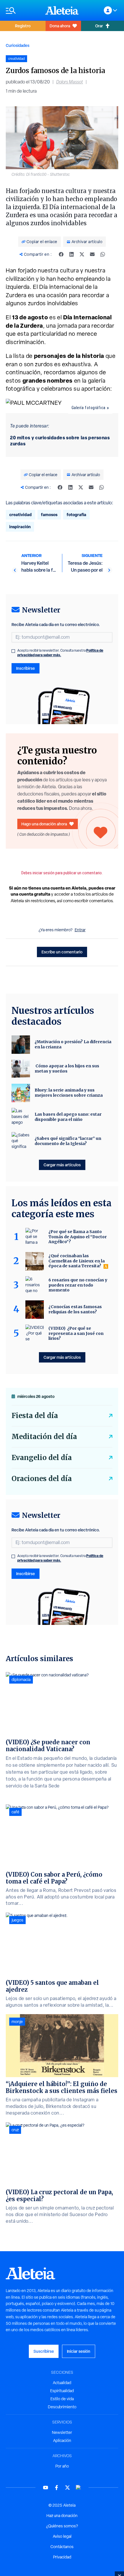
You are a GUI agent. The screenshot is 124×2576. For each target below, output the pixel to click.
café (15, 1812)
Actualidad (62, 2383)
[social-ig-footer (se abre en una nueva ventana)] (78, 2488)
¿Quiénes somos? (62, 2526)
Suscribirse (44, 2351)
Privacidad (62, 2557)
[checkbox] (13, 651)
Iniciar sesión (79, 2351)
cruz (15, 2130)
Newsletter (62, 2432)
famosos (49, 515)
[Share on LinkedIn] (72, 254)
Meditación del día (44, 1437)
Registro (23, 26)
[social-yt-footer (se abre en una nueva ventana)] (46, 2488)
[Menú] (23, 11)
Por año (62, 2466)
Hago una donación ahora (44, 824)
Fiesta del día (35, 1416)
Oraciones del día (42, 1479)
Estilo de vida (62, 2399)
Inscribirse (26, 668)
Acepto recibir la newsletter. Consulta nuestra (60, 653)
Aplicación (62, 2440)
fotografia (76, 515)
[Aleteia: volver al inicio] (62, 10)
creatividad (20, 515)
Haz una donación (62, 2516)
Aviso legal (62, 2536)
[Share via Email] (92, 254)
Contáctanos (62, 2547)
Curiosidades (18, 45)
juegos (17, 1920)
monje (17, 2022)
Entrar (80, 930)
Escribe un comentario (62, 952)
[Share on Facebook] (61, 254)
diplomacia (21, 1680)
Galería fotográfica (89, 408)
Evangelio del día (42, 1458)
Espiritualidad (62, 2391)
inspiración (20, 527)
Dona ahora (60, 26)
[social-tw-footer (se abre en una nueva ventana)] (67, 2488)
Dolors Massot (70, 82)
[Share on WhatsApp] (103, 254)
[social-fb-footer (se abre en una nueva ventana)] (57, 2488)
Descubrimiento (62, 2407)
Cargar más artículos (62, 1165)
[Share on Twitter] (82, 254)
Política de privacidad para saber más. (60, 653)
